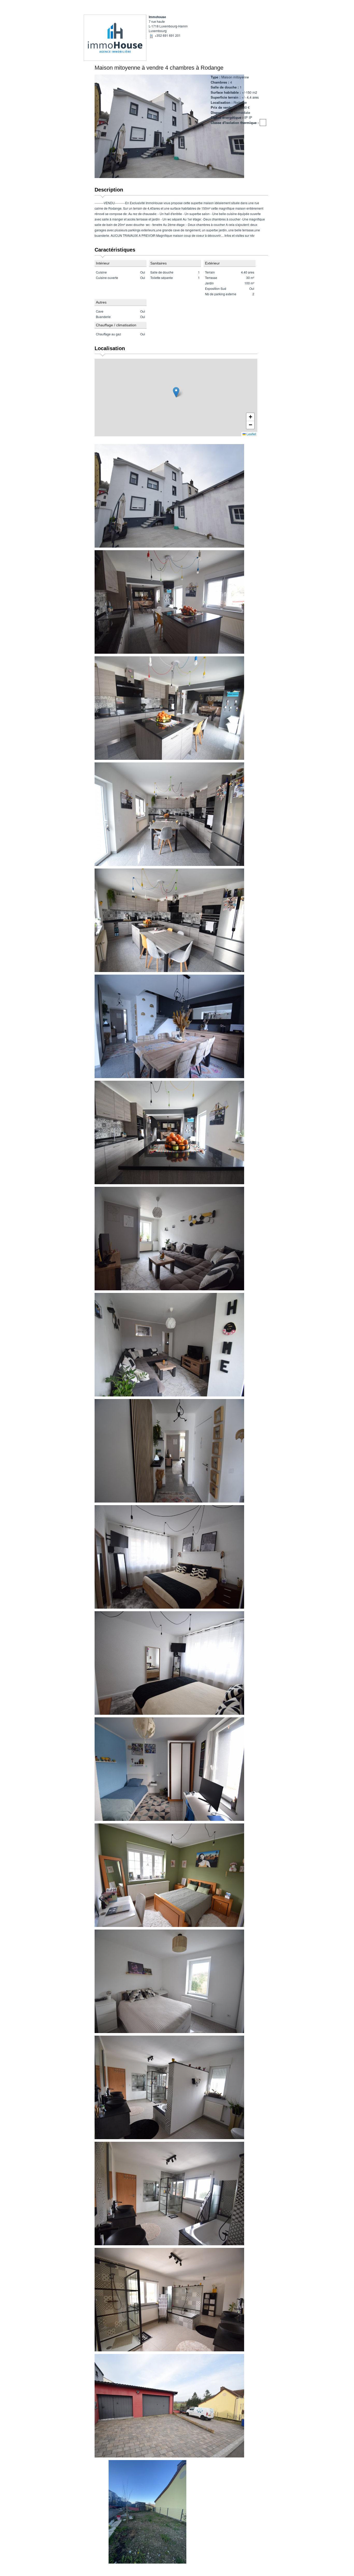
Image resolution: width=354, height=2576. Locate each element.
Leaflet (251, 434)
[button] (176, 392)
